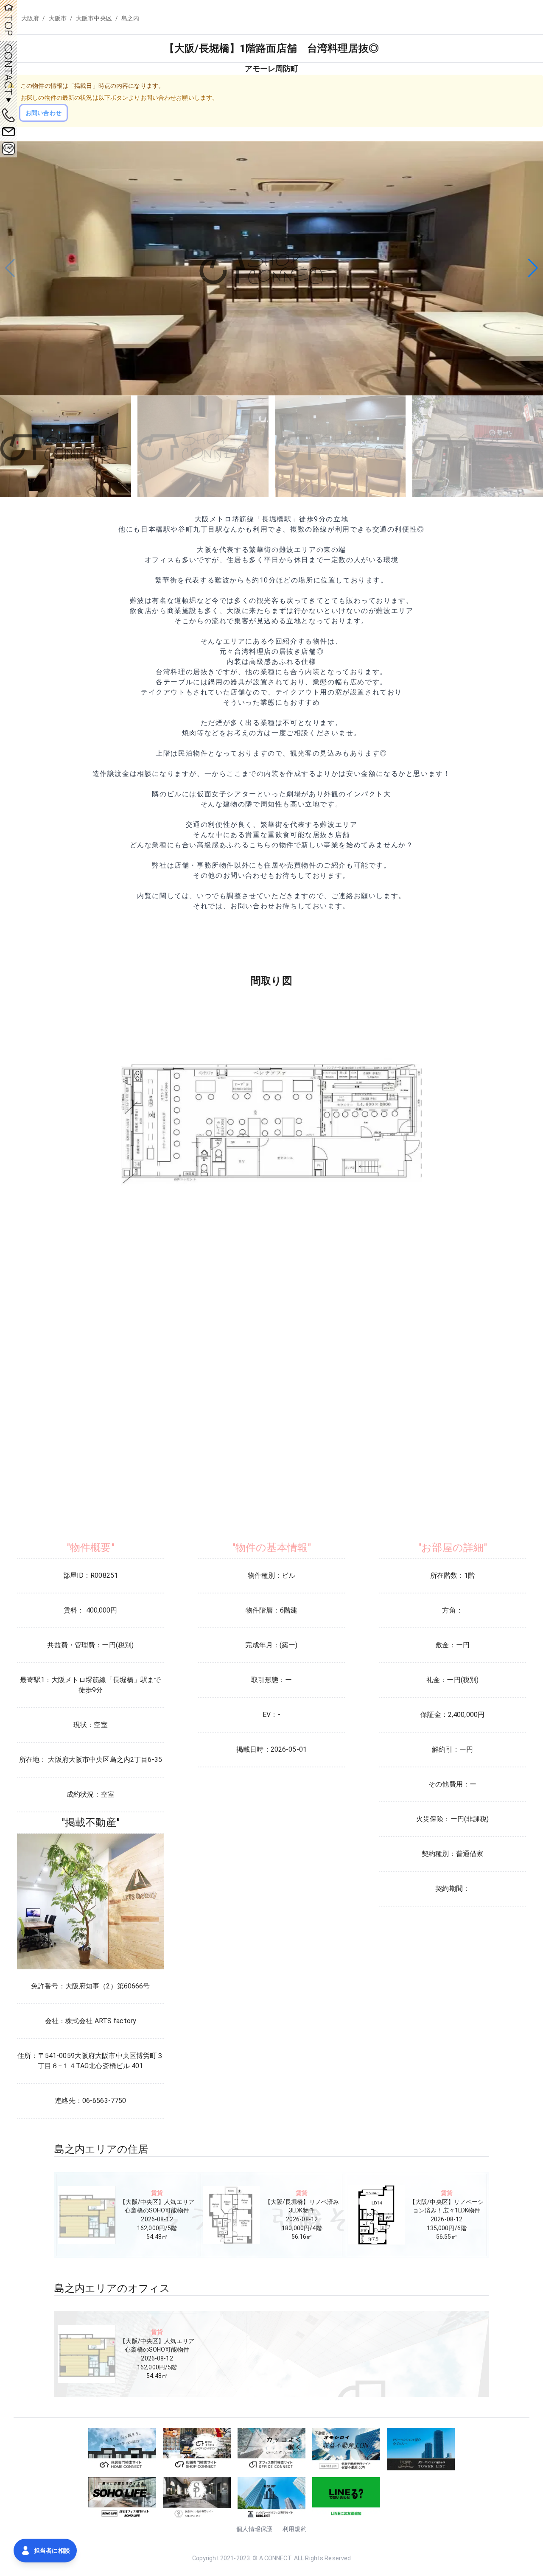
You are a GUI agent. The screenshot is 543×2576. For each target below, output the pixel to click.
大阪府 (30, 18)
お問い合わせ (43, 113)
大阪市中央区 (94, 18)
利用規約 (295, 2529)
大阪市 (58, 18)
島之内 (130, 18)
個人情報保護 (254, 2529)
